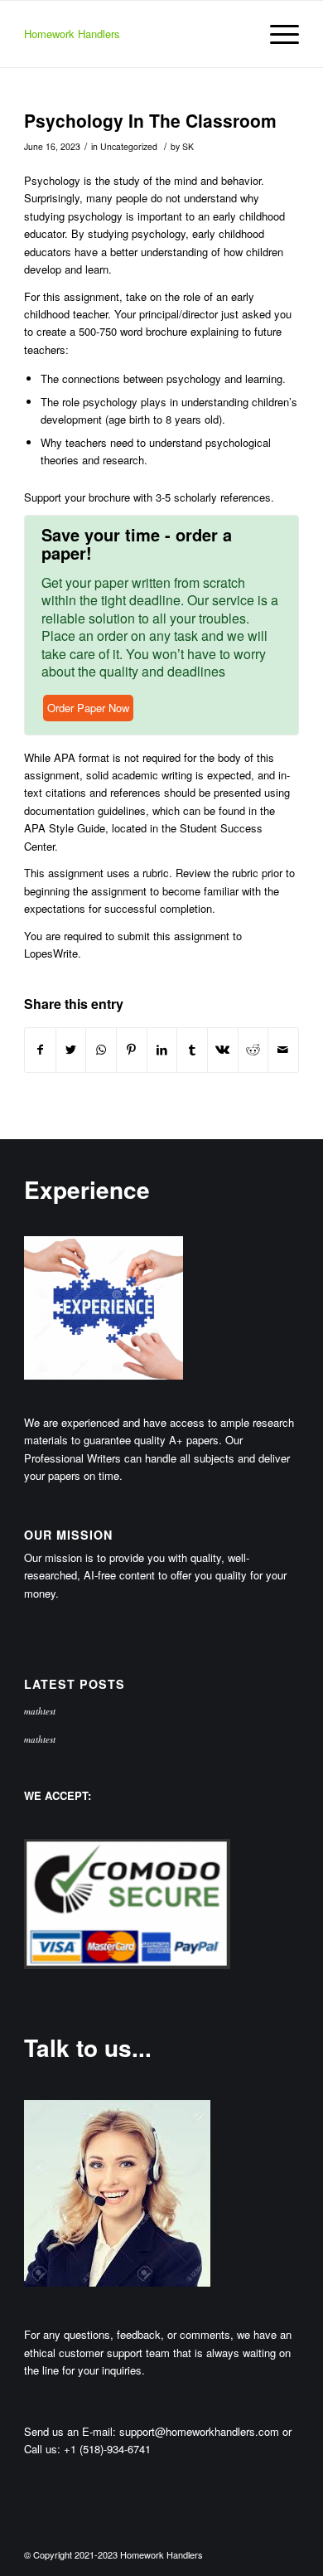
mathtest (40, 1711)
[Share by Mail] (283, 1050)
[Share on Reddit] (253, 1050)
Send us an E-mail (68, 2431)
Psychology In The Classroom (150, 120)
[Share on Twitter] (71, 1050)
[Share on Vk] (223, 1050)
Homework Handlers (72, 34)
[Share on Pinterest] (132, 1050)
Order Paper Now (88, 708)
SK (188, 146)
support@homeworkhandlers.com (199, 2431)
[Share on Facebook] (40, 1050)
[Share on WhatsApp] (101, 1050)
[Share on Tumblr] (192, 1050)
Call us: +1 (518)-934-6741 (87, 2449)
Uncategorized (129, 146)
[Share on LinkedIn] (162, 1050)
